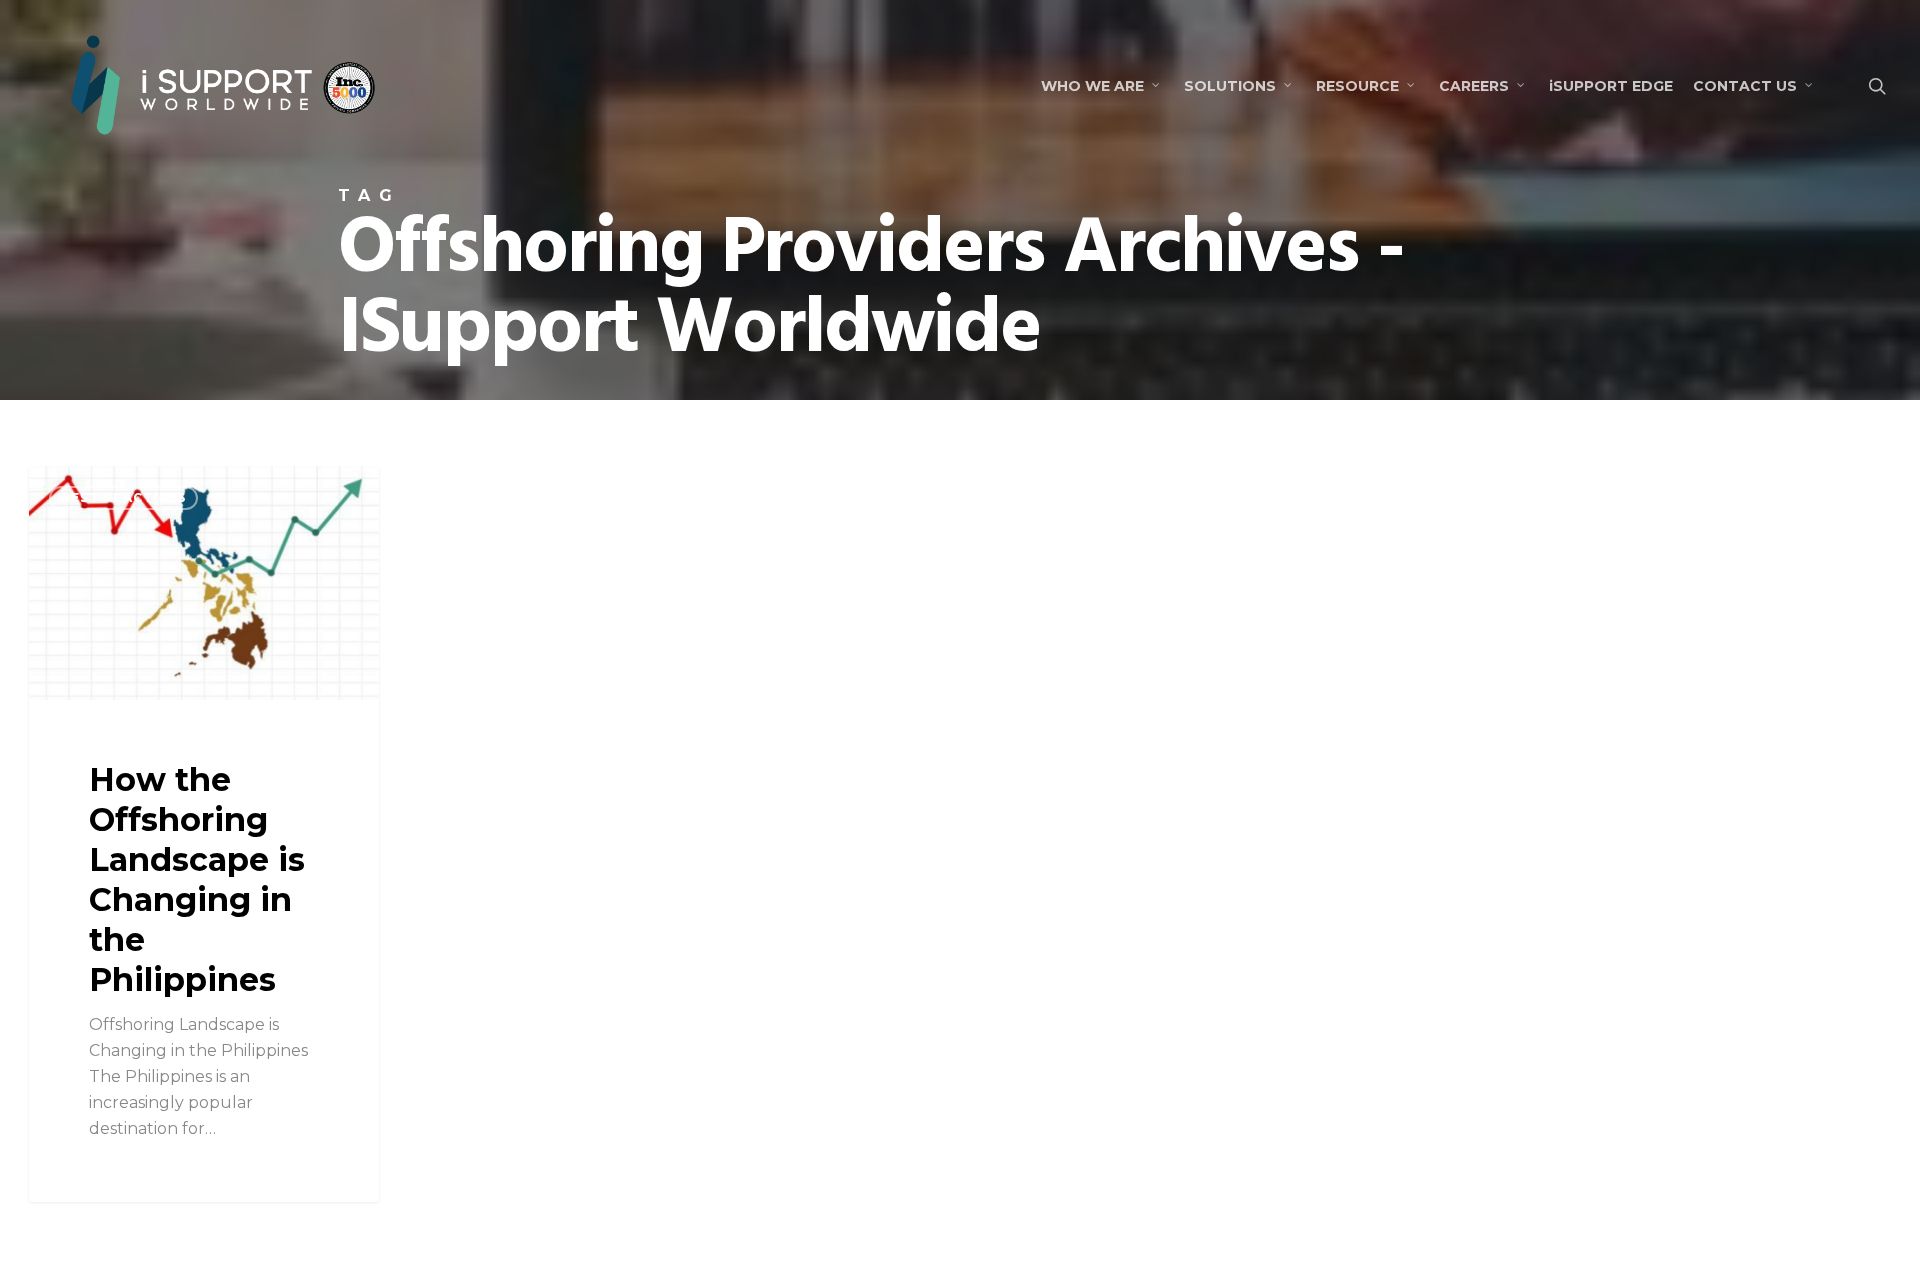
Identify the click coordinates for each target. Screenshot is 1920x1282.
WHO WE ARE (1092, 86)
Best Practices (123, 497)
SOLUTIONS (1230, 86)
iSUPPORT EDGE (1611, 86)
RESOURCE (1357, 86)
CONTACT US (1745, 86)
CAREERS (1474, 86)
